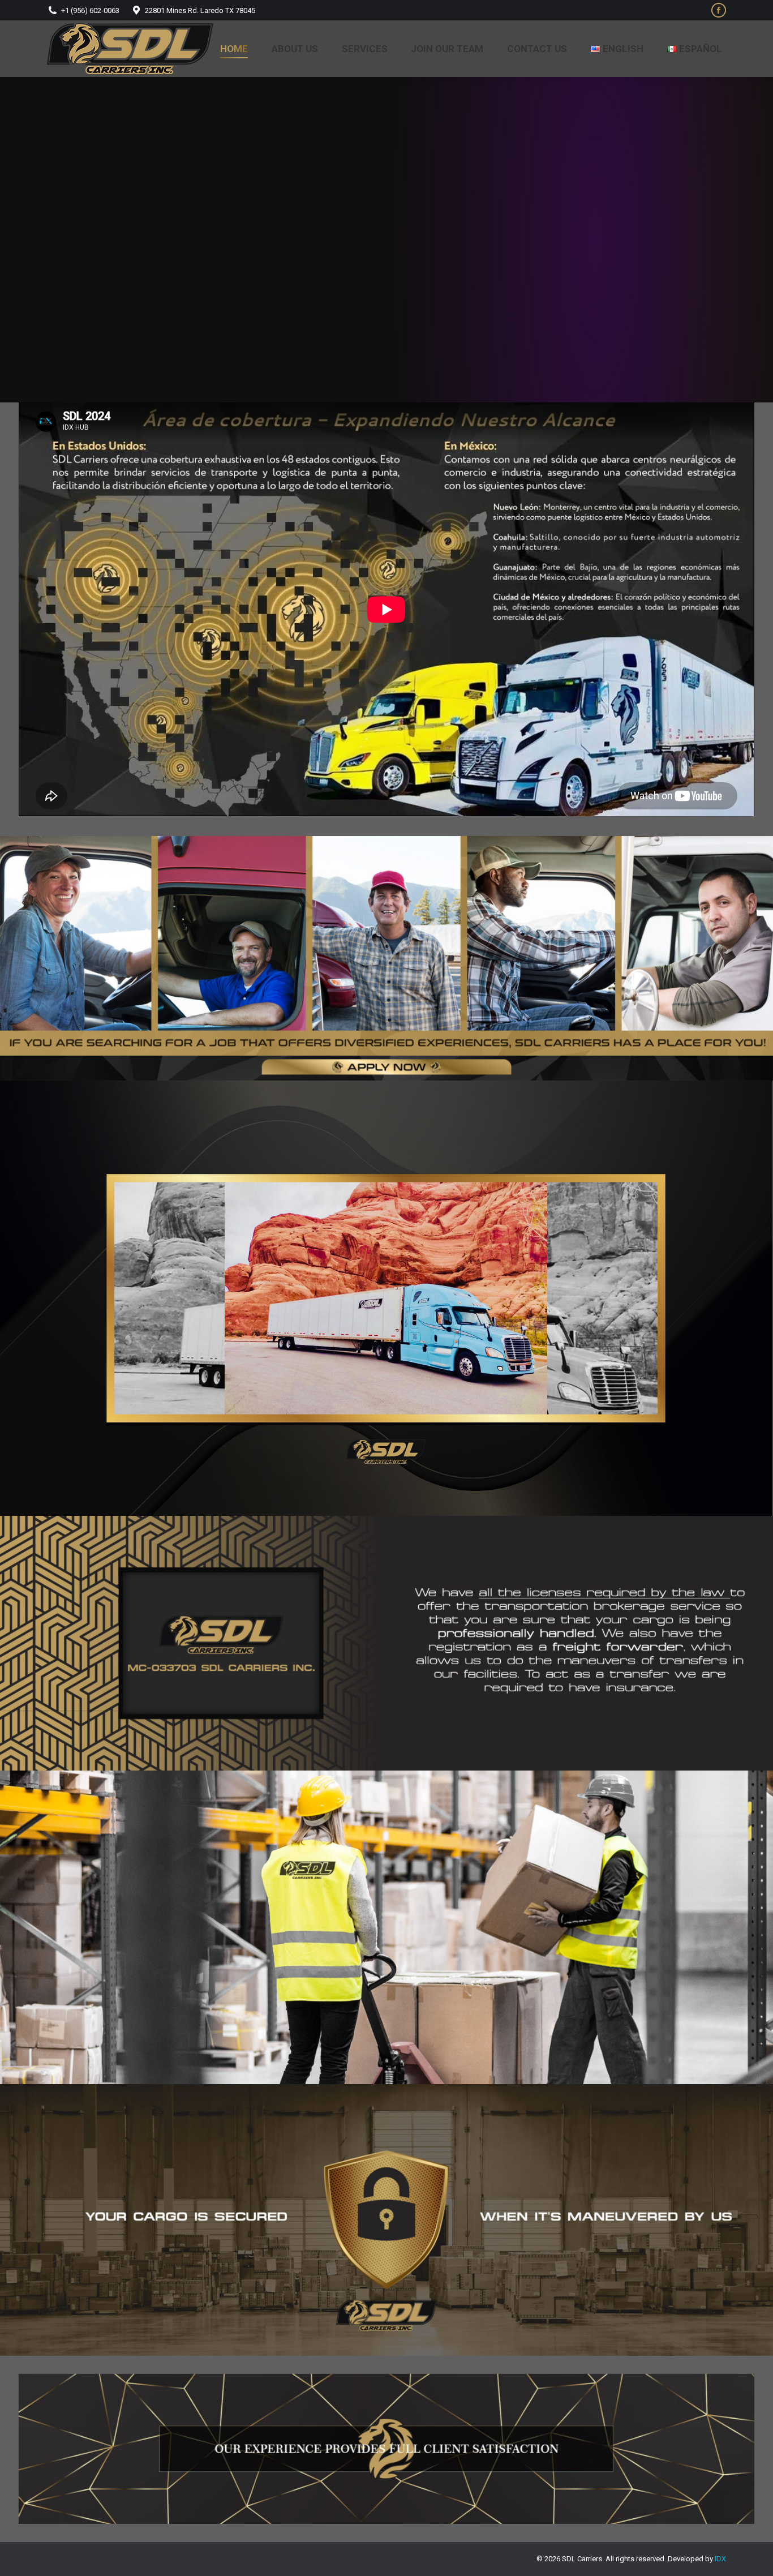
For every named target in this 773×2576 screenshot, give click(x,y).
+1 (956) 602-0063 (90, 10)
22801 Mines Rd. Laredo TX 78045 (200, 10)
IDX (720, 2559)
